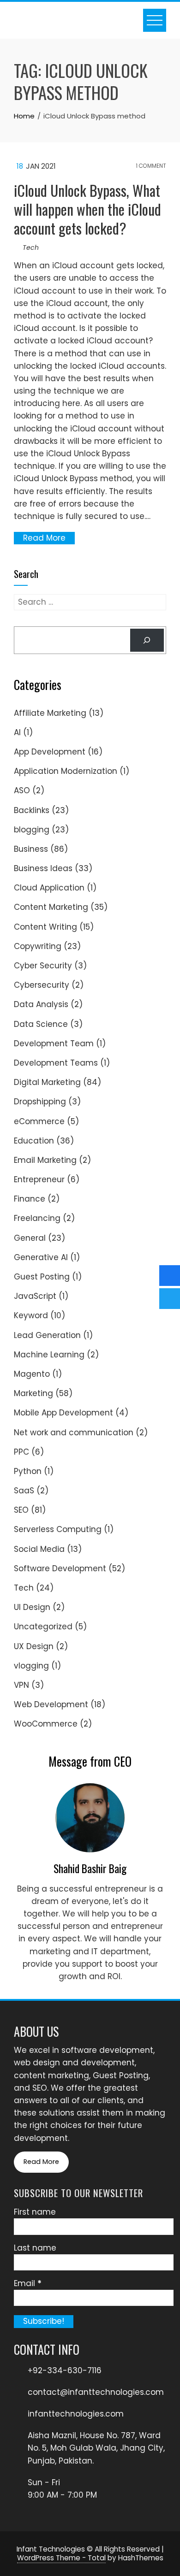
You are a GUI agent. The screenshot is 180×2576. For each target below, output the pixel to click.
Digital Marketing (47, 1082)
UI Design (32, 1607)
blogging (32, 830)
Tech (31, 248)
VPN (21, 1685)
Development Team (54, 1043)
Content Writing (45, 927)
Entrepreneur (39, 1179)
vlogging (31, 1666)
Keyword (31, 1315)
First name (35, 2212)
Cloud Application (49, 888)
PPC (21, 1452)
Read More (44, 538)
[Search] (147, 640)
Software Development (60, 1568)
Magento (32, 1374)
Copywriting (38, 946)
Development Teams (56, 1063)
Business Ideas (43, 868)
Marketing (33, 1393)
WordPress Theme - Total (61, 2558)
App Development (50, 752)
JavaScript (35, 1296)
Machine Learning (49, 1355)
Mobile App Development (63, 1413)
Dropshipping (40, 1102)
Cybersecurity (42, 985)
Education (34, 1141)
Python (28, 1471)
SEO (21, 1510)
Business (31, 849)
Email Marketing (45, 1160)
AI (17, 732)
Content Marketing (51, 907)
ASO (22, 790)
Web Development (51, 1704)
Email (28, 2283)
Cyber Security (43, 966)
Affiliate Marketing (50, 713)
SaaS (24, 1491)
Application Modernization (66, 771)
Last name (35, 2248)
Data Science (41, 1024)
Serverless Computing (58, 1529)
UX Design (34, 1646)
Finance (30, 1199)
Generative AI (41, 1257)
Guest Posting (42, 1277)
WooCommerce (46, 1724)
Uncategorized (43, 1627)
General (30, 1238)
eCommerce (39, 1121)
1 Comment (150, 166)
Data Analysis (41, 1004)
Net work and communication (74, 1432)
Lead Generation (47, 1335)
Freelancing (37, 1218)
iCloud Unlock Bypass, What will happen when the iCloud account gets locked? (87, 209)
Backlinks (32, 810)
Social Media (39, 1549)
